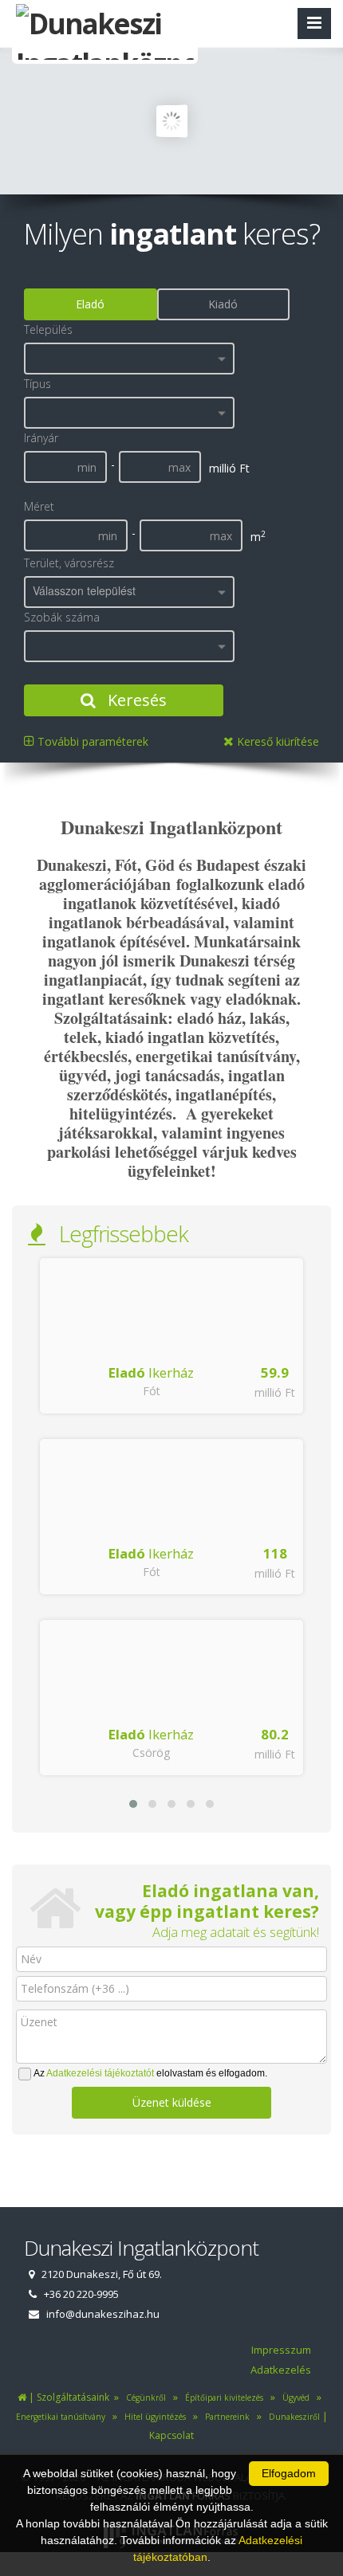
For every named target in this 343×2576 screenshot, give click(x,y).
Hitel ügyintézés (153, 2417)
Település (48, 329)
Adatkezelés (281, 2370)
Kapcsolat (171, 2435)
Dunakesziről (292, 2417)
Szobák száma (62, 617)
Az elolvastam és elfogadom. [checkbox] (150, 2073)
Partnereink (226, 2417)
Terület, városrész (69, 563)
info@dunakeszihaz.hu (103, 2314)
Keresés (135, 700)
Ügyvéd (294, 2398)
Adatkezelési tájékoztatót (100, 2073)
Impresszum (281, 2350)
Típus (37, 384)
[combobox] (129, 359)
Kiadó (223, 304)
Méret (39, 506)
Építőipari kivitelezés (222, 2398)
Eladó (90, 304)
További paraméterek (91, 741)
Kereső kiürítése (276, 741)
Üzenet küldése (172, 2102)
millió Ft (275, 1392)
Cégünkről (144, 2398)
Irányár (41, 438)
